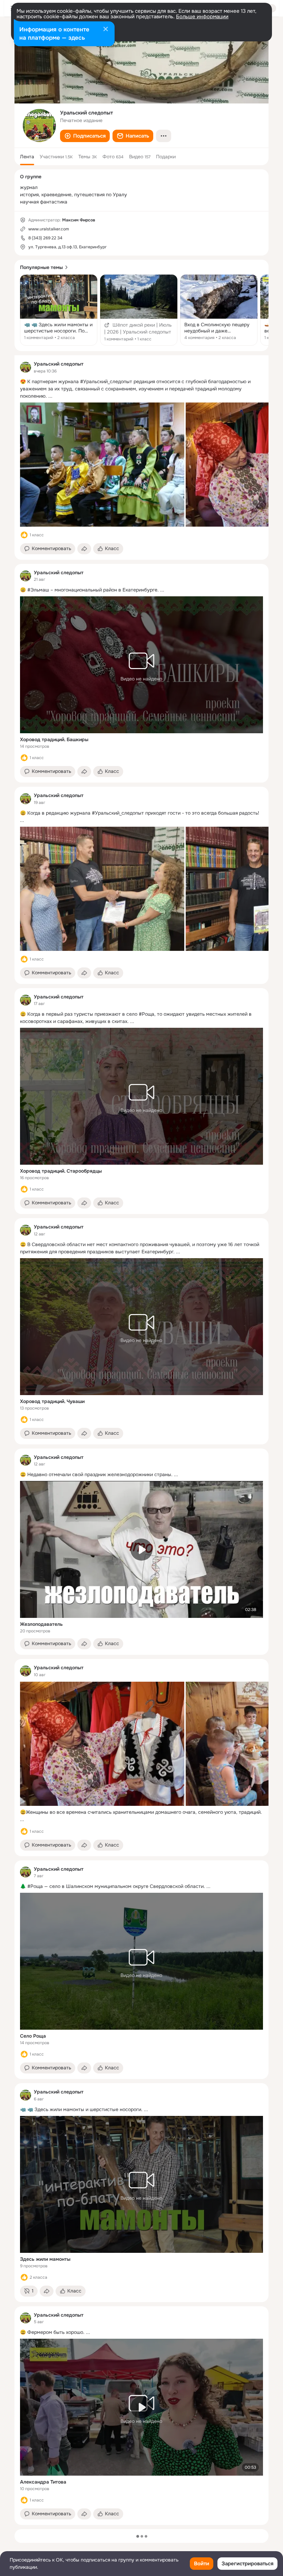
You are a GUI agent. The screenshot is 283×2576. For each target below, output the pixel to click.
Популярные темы (41, 267)
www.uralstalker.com (49, 229)
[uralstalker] (26, 367)
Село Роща (33, 2036)
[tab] (27, 157)
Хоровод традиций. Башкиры (54, 739)
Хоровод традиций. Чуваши (52, 1401)
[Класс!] (24, 535)
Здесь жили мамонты (45, 2259)
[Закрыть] (106, 30)
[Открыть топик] (59, 310)
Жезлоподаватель (41, 1624)
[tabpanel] (141, 1440)
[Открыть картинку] (102, 465)
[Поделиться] (84, 549)
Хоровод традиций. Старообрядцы (61, 1171)
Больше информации (202, 17)
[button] (85, 136)
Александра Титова (43, 2482)
